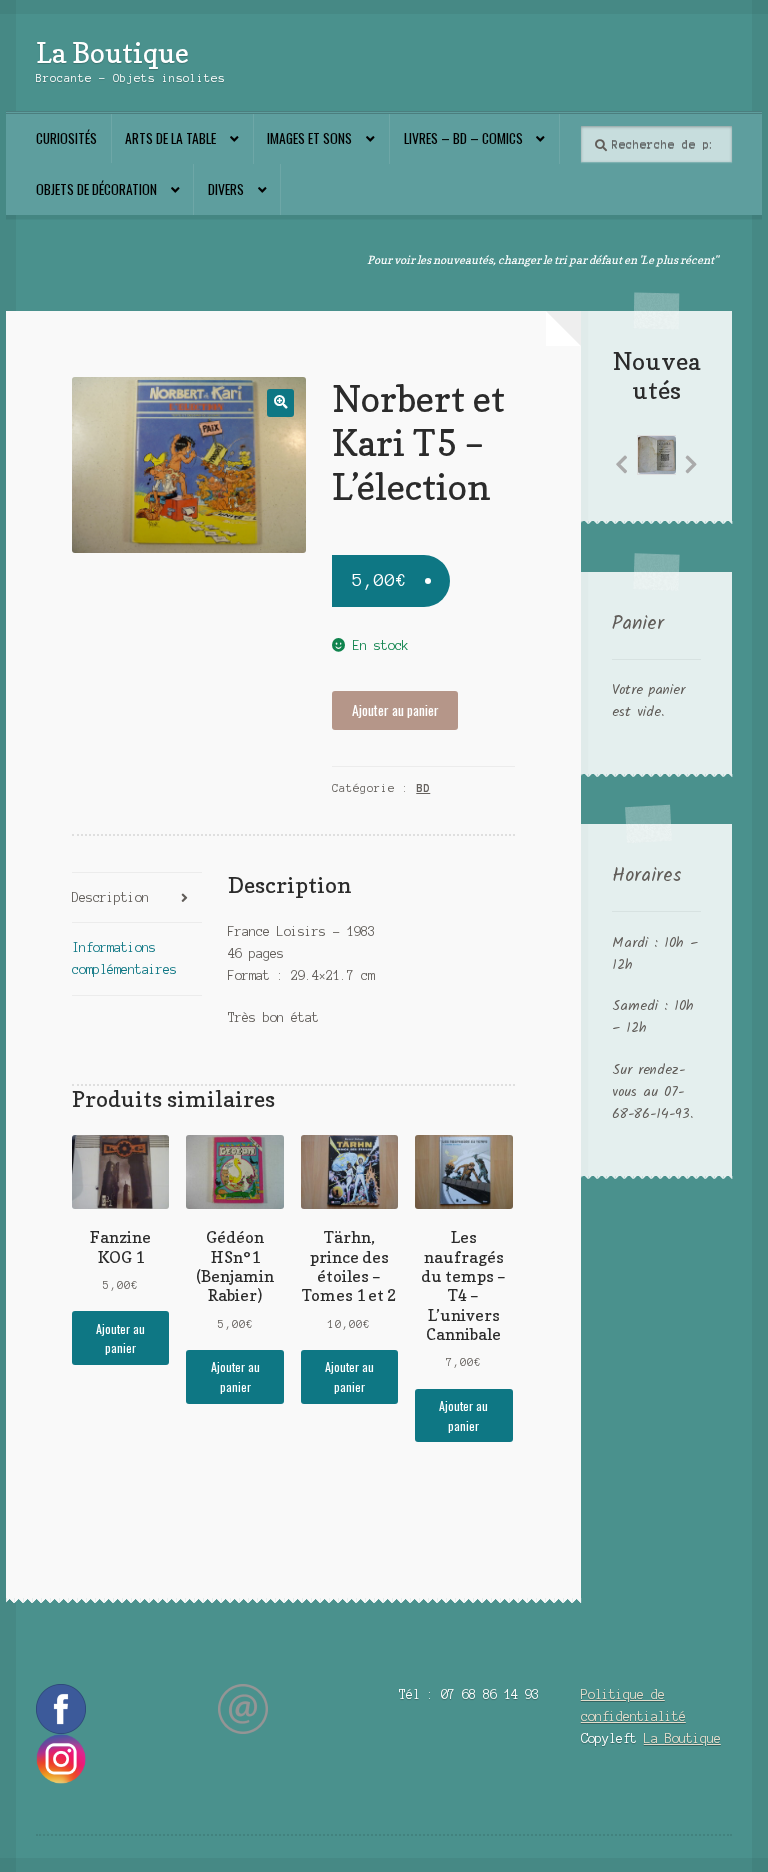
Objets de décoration (96, 189)
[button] (280, 402)
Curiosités (66, 138)
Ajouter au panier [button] (120, 1338)
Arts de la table (170, 138)
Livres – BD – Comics (463, 138)
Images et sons (309, 138)
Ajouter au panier (395, 710)
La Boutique (112, 52)
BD (423, 788)
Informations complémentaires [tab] (124, 958)
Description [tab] (110, 897)
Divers (226, 189)
